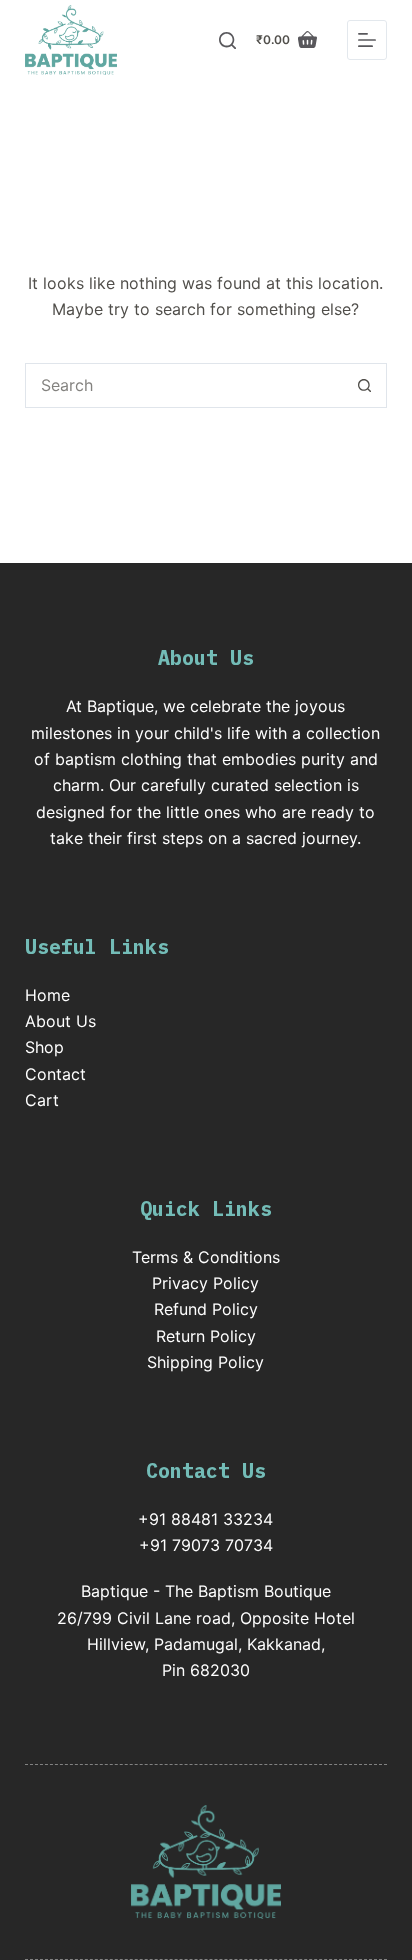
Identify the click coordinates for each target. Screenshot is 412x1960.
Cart (42, 1100)
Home (47, 995)
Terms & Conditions (206, 1257)
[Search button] (364, 385)
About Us (60, 1021)
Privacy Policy (205, 1283)
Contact (55, 1074)
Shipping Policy (205, 1362)
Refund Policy (206, 1309)
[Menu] (367, 40)
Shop (44, 1047)
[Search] (227, 40)
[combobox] (185, 385)
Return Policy (206, 1336)
